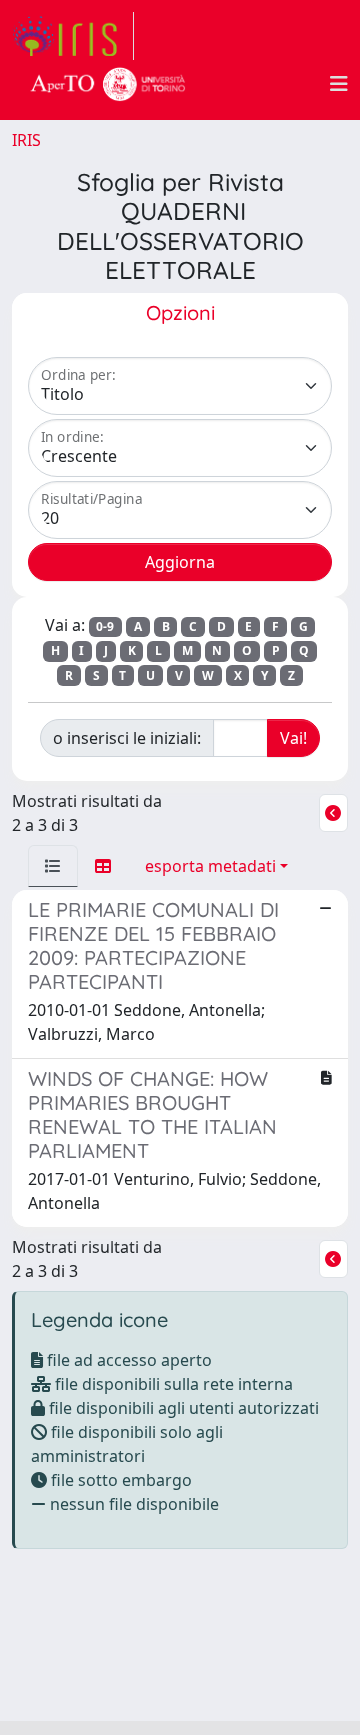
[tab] (53, 866)
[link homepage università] (108, 84)
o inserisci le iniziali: (127, 738)
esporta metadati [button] (210, 866)
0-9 (105, 626)
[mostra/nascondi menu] (339, 84)
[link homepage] (73, 36)
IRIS (26, 140)
